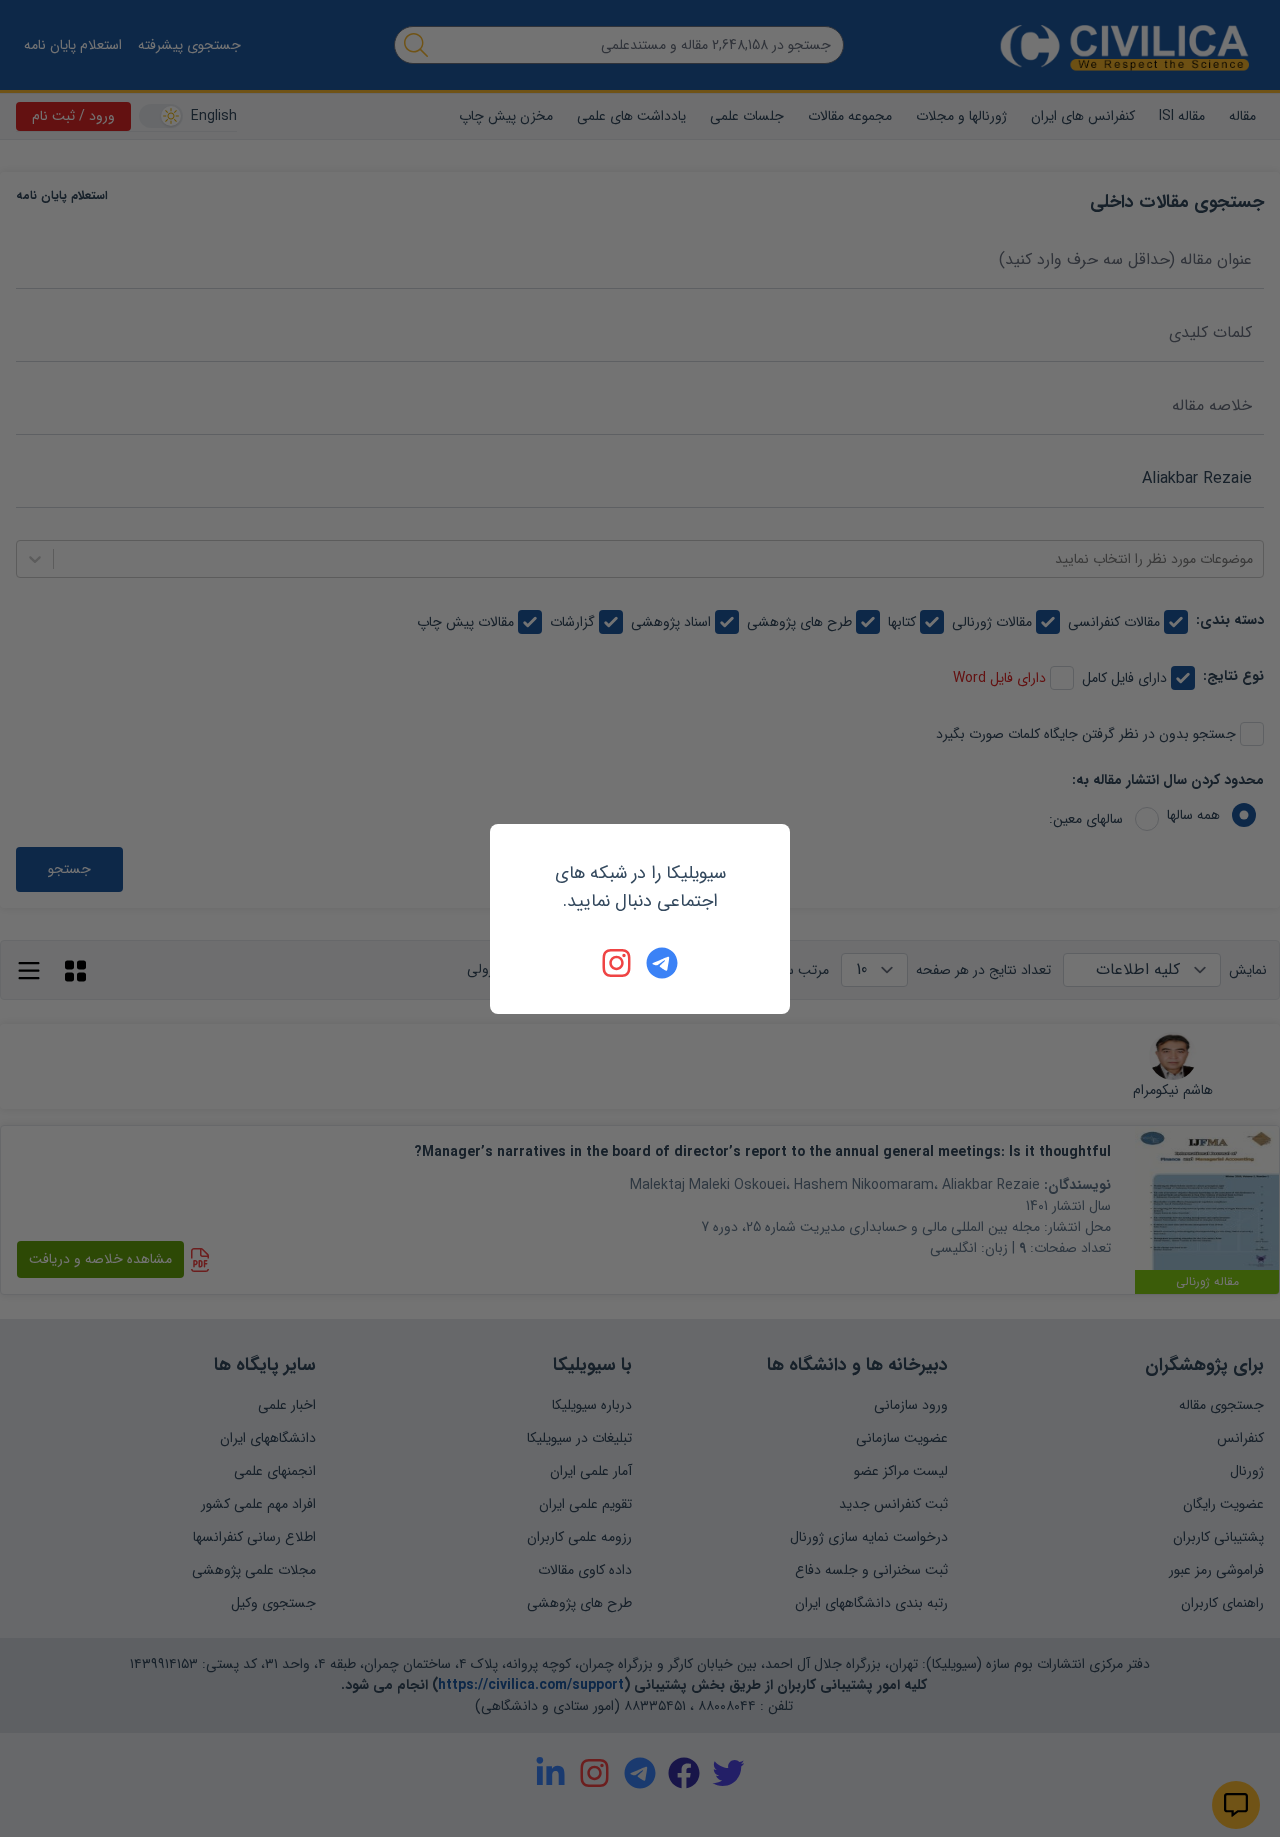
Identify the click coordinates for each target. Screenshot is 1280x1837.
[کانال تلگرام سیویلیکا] (662, 963)
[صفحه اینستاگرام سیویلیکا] (618, 963)
